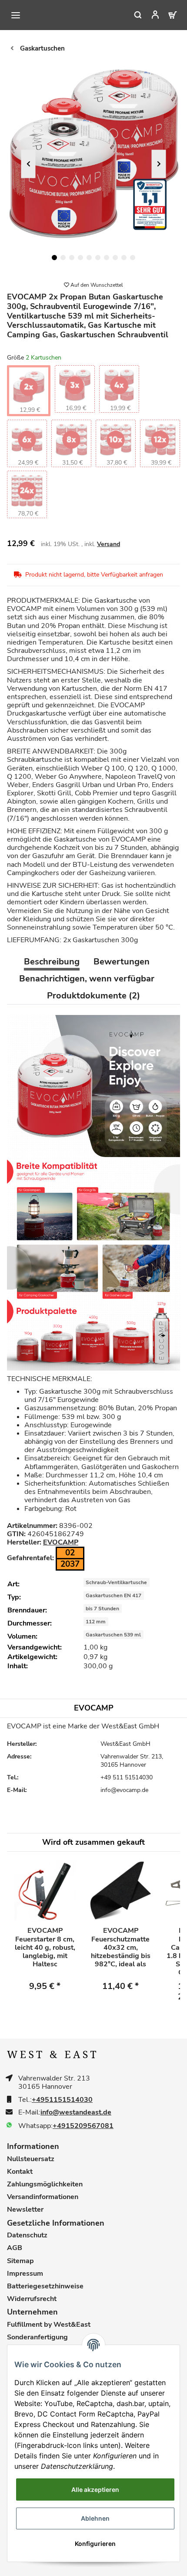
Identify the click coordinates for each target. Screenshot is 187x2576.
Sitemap (20, 2261)
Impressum (25, 2274)
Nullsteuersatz (31, 2159)
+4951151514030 (62, 2100)
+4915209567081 (83, 2126)
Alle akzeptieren (95, 2489)
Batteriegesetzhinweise (45, 2286)
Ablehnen (95, 2518)
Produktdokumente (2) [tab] (93, 996)
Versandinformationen (43, 2197)
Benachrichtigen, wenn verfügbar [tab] (87, 979)
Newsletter (25, 2210)
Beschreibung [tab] (52, 962)
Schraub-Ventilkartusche (116, 1582)
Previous (28, 164)
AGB (15, 2248)
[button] (150, 15)
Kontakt (20, 2172)
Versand (109, 544)
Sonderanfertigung (37, 2337)
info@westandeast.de (76, 2113)
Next (159, 164)
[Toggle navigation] (16, 15)
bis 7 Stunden (102, 1609)
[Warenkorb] (167, 15)
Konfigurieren (95, 2544)
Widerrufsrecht (32, 2299)
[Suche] (132, 15)
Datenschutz (27, 2235)
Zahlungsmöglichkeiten (45, 2184)
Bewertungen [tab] (122, 962)
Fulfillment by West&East (49, 2325)
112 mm (96, 1622)
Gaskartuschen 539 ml (113, 1635)
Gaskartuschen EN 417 (114, 1595)
